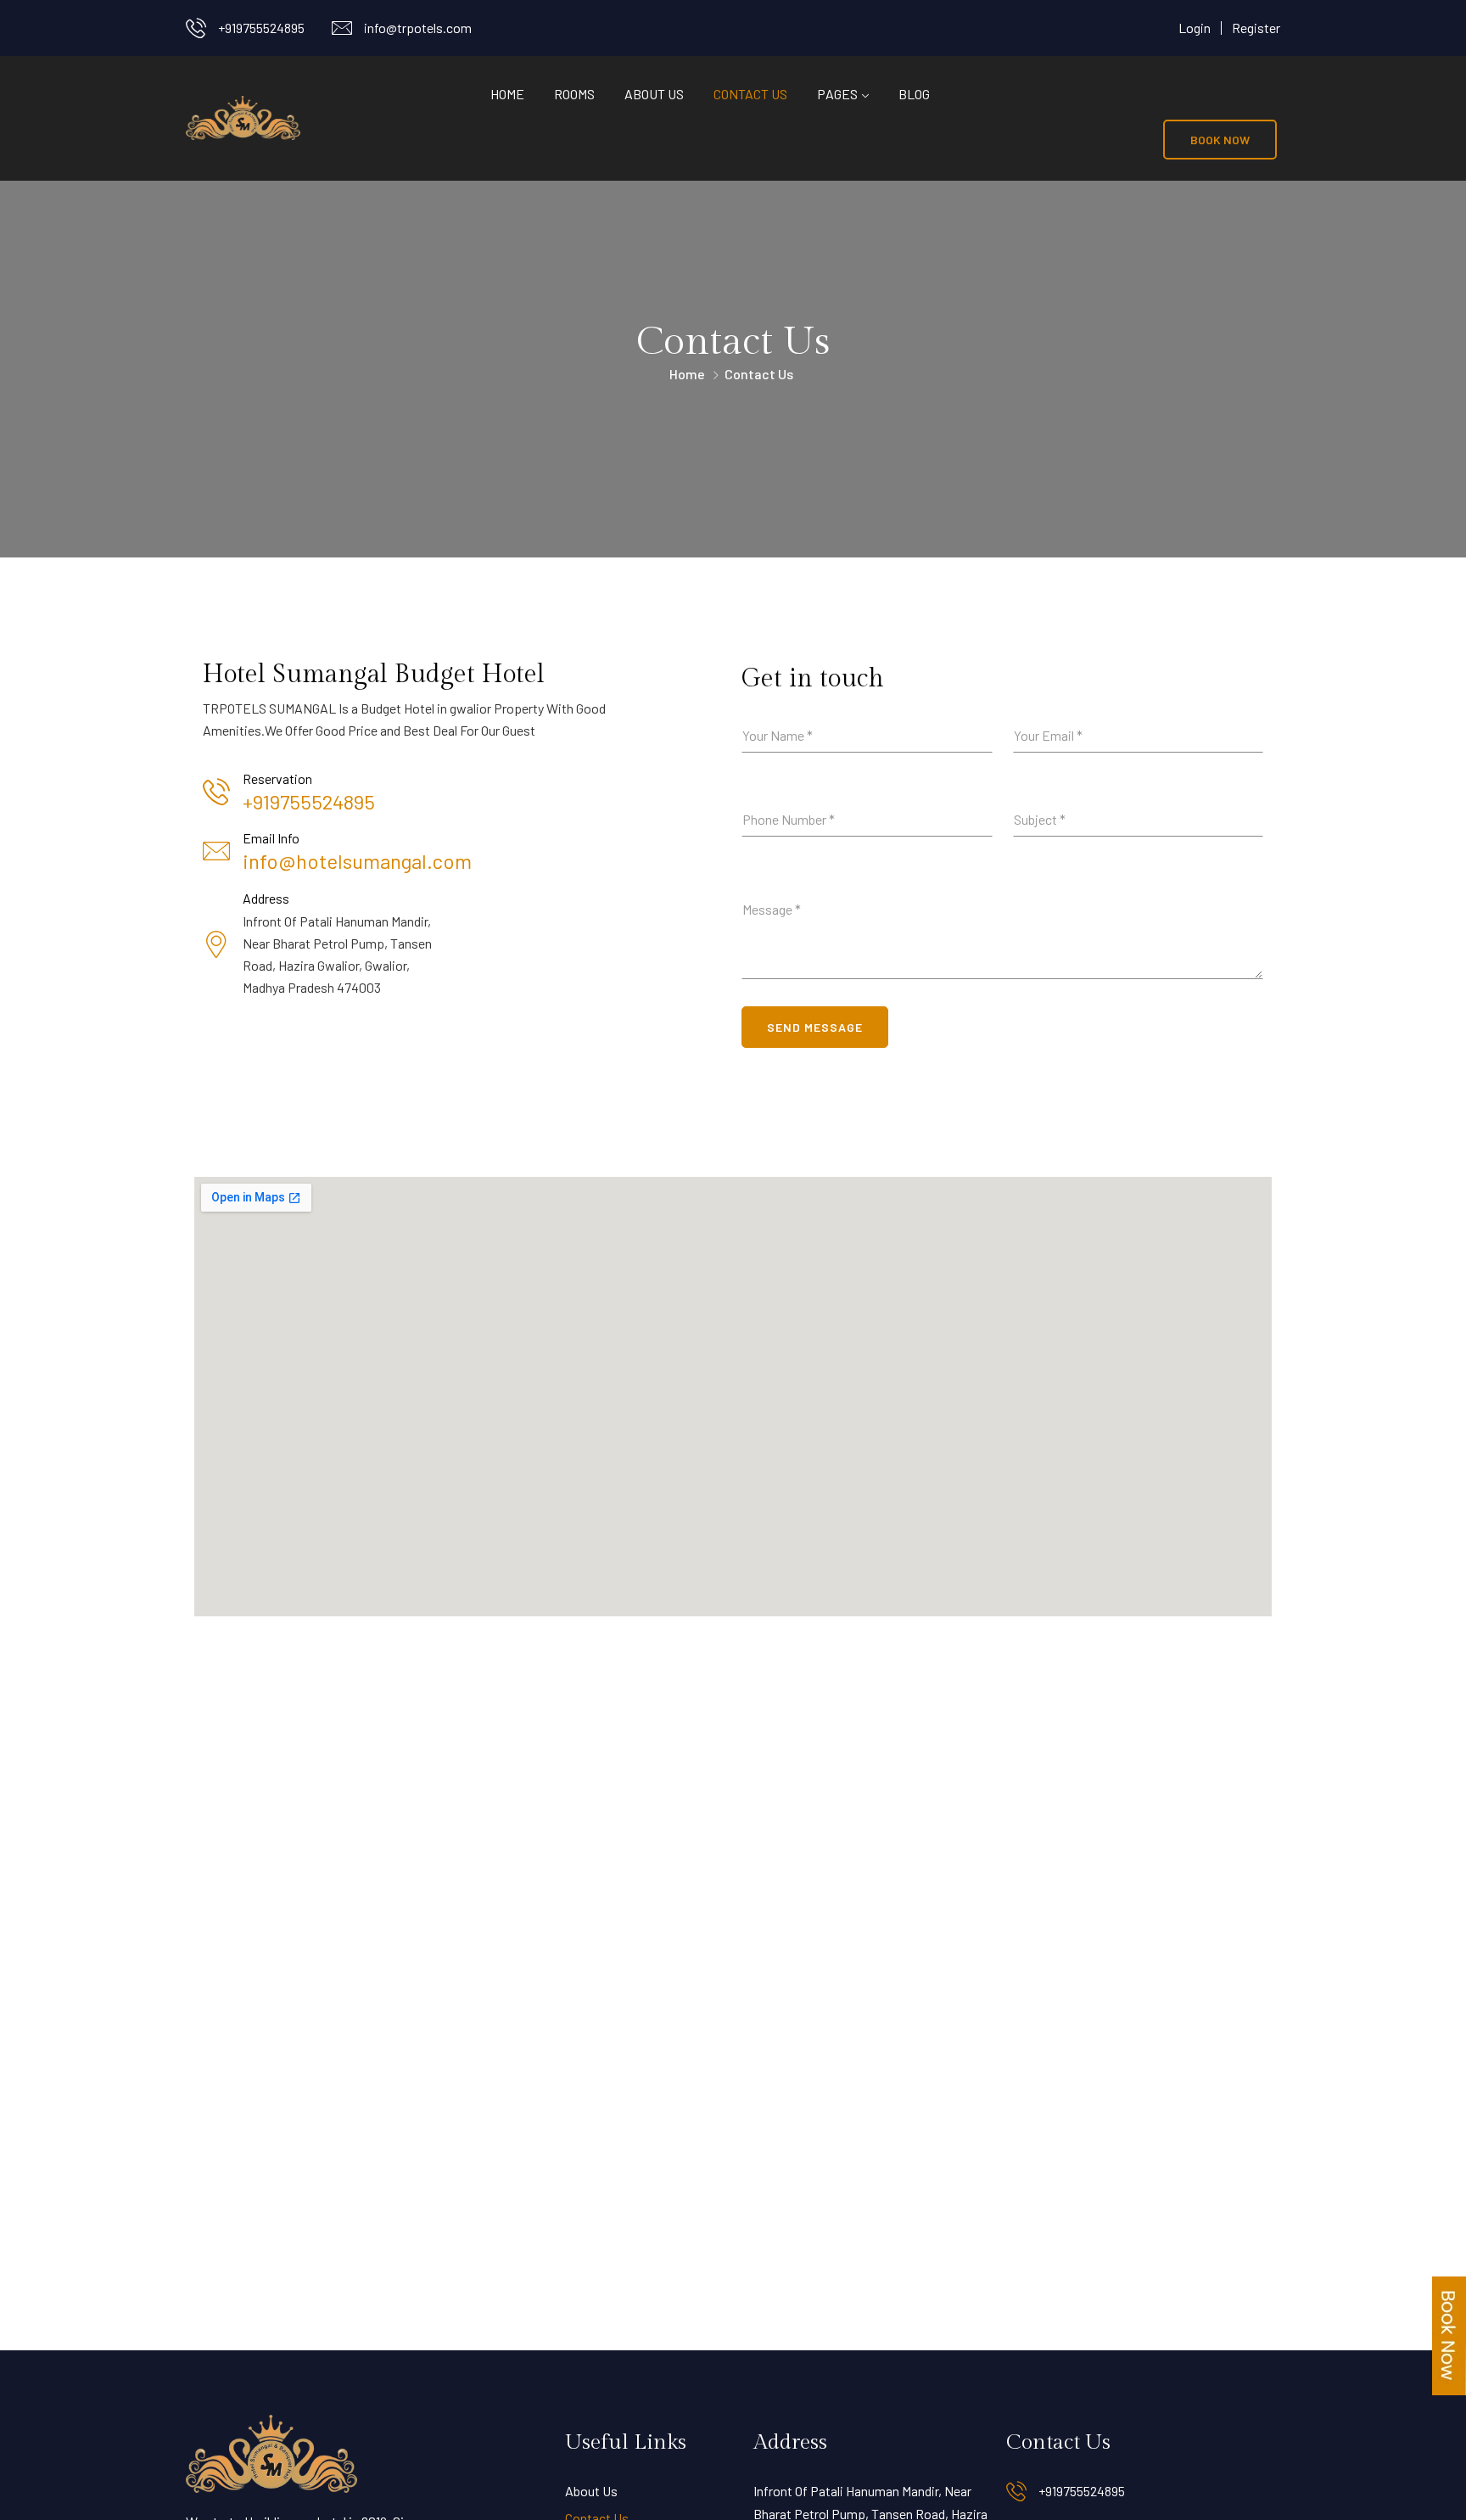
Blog (914, 94)
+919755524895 (261, 28)
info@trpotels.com (418, 28)
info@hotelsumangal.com (357, 861)
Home (507, 94)
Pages (837, 94)
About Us (654, 94)
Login (1195, 28)
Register (1256, 28)
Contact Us (750, 94)
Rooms (574, 94)
